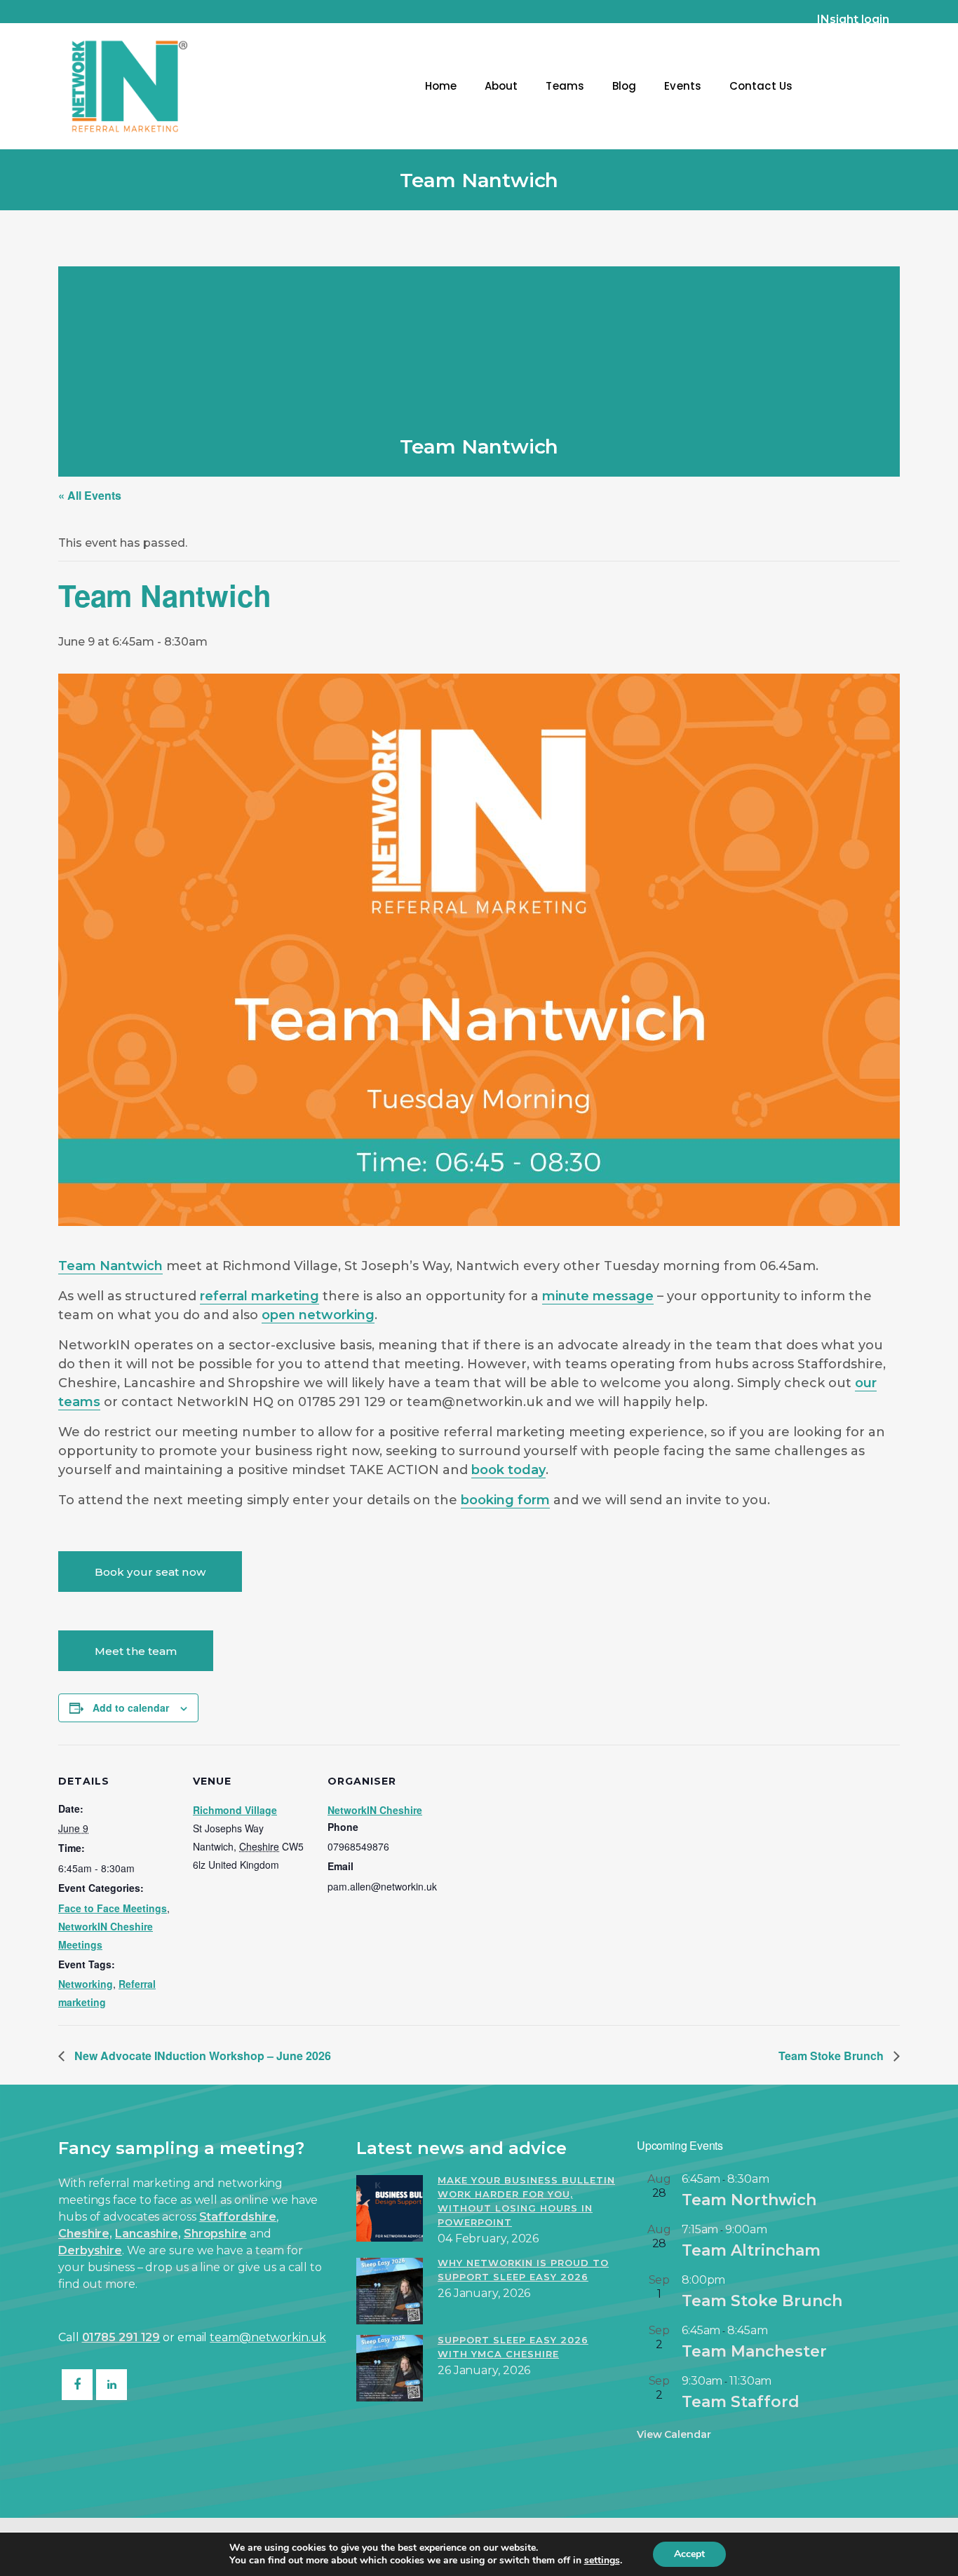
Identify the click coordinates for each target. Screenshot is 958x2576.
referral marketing (259, 1296)
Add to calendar (131, 1708)
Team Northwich (749, 2200)
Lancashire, (148, 2234)
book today (508, 1470)
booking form (505, 1500)
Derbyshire (90, 2250)
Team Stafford (741, 2402)
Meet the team (136, 1651)
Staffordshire (238, 2217)
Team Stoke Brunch (832, 2056)
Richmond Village (235, 1810)
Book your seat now (150, 1572)
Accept (689, 2554)
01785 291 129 (121, 2337)
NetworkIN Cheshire (375, 1810)
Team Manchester (754, 2351)
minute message (598, 1296)
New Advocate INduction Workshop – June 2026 (201, 2056)
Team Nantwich (110, 1266)
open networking (318, 1315)
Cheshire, (85, 2234)
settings (602, 2561)
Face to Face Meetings (113, 1908)
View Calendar (674, 2434)
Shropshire (215, 2234)
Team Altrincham (751, 2250)
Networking (86, 1984)
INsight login (853, 19)
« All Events (90, 495)
